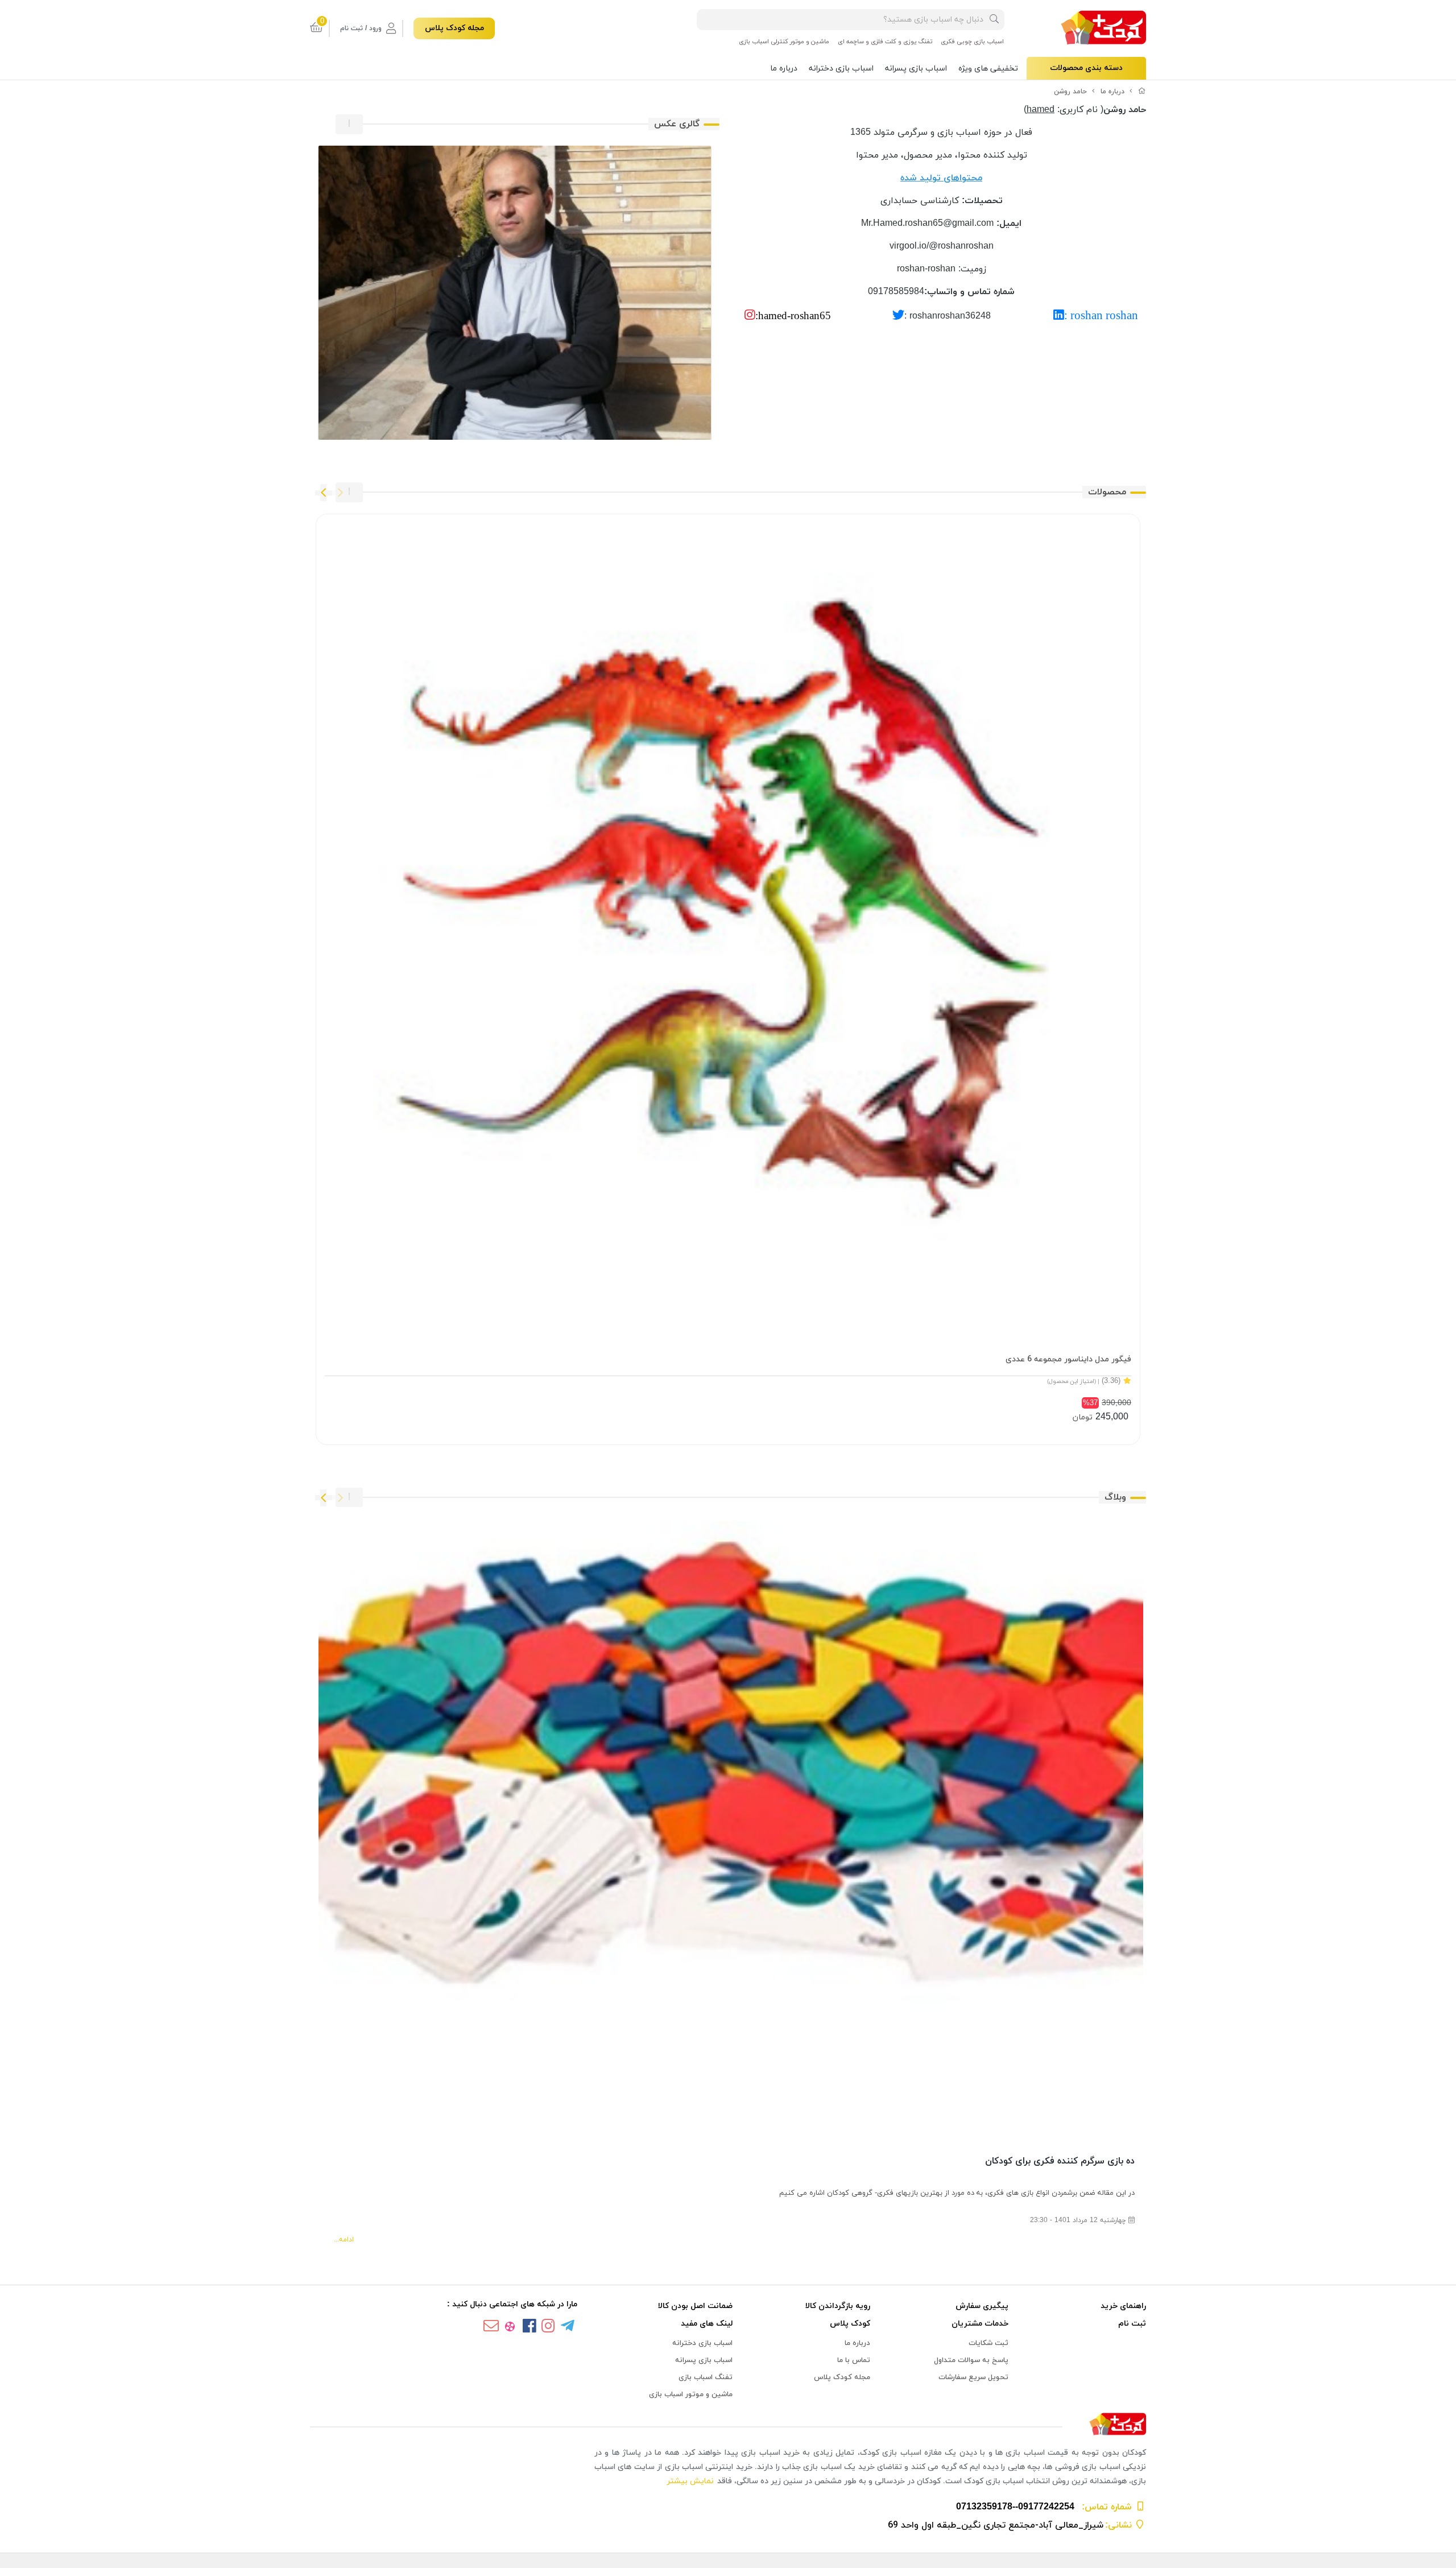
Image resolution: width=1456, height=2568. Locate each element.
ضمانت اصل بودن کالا (695, 2306)
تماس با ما (854, 2360)
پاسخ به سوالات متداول (971, 2360)
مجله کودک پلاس (454, 28)
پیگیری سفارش (982, 2306)
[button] (340, 493)
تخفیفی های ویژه (988, 69)
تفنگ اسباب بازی (706, 2377)
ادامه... (344, 2240)
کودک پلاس (850, 2324)
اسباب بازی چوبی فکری (972, 42)
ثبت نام (1132, 2324)
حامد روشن (1070, 92)
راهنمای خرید (1123, 2306)
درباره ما (784, 69)
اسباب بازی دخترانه (841, 69)
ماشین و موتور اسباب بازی (691, 2394)
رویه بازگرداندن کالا (838, 2306)
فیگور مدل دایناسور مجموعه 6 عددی (1068, 1359)
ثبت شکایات (988, 2343)
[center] (994, 20)
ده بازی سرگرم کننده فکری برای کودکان (1060, 2161)
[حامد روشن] (728, 2425)
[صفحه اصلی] (1142, 92)
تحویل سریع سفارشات (973, 2377)
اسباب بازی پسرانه (916, 69)
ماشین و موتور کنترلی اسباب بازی (784, 42)
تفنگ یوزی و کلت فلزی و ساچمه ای (885, 42)
